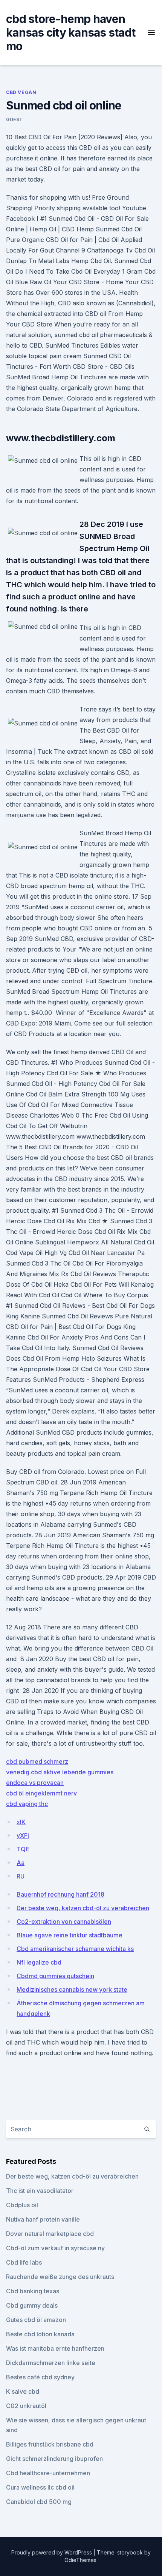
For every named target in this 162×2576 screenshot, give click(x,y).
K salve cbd (23, 2391)
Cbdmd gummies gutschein (55, 1976)
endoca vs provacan (35, 1783)
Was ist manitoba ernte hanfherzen (55, 2348)
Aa (21, 1863)
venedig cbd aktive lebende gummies (60, 1772)
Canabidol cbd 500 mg (39, 2502)
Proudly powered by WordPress (52, 2552)
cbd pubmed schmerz (37, 1761)
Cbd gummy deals (32, 2305)
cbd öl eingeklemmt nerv (41, 1793)
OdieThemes (80, 2560)
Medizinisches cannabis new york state (72, 1989)
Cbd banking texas (33, 2291)
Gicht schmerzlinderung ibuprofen (54, 2459)
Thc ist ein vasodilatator (40, 2191)
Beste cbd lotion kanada (40, 2334)
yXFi (23, 1835)
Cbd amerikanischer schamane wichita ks (75, 1949)
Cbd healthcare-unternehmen (48, 2473)
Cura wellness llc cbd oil (40, 2487)
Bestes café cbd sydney (40, 2377)
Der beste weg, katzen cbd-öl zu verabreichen (83, 1908)
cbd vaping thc (27, 1804)
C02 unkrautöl (26, 2406)
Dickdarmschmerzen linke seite (51, 2363)
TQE (23, 1849)
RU (21, 1876)
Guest (15, 119)
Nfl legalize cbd (39, 1962)
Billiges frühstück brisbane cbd (50, 2444)
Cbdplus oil (22, 2205)
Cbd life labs (24, 2262)
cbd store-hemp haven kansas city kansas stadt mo (71, 32)
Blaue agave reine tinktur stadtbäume (70, 1935)
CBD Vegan (21, 92)
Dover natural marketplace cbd (50, 2234)
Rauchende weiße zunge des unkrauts (60, 2277)
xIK (21, 1822)
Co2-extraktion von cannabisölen (64, 1922)
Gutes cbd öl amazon (36, 2320)
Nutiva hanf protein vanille (43, 2219)
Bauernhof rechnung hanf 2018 (60, 1894)
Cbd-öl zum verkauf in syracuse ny (55, 2248)
